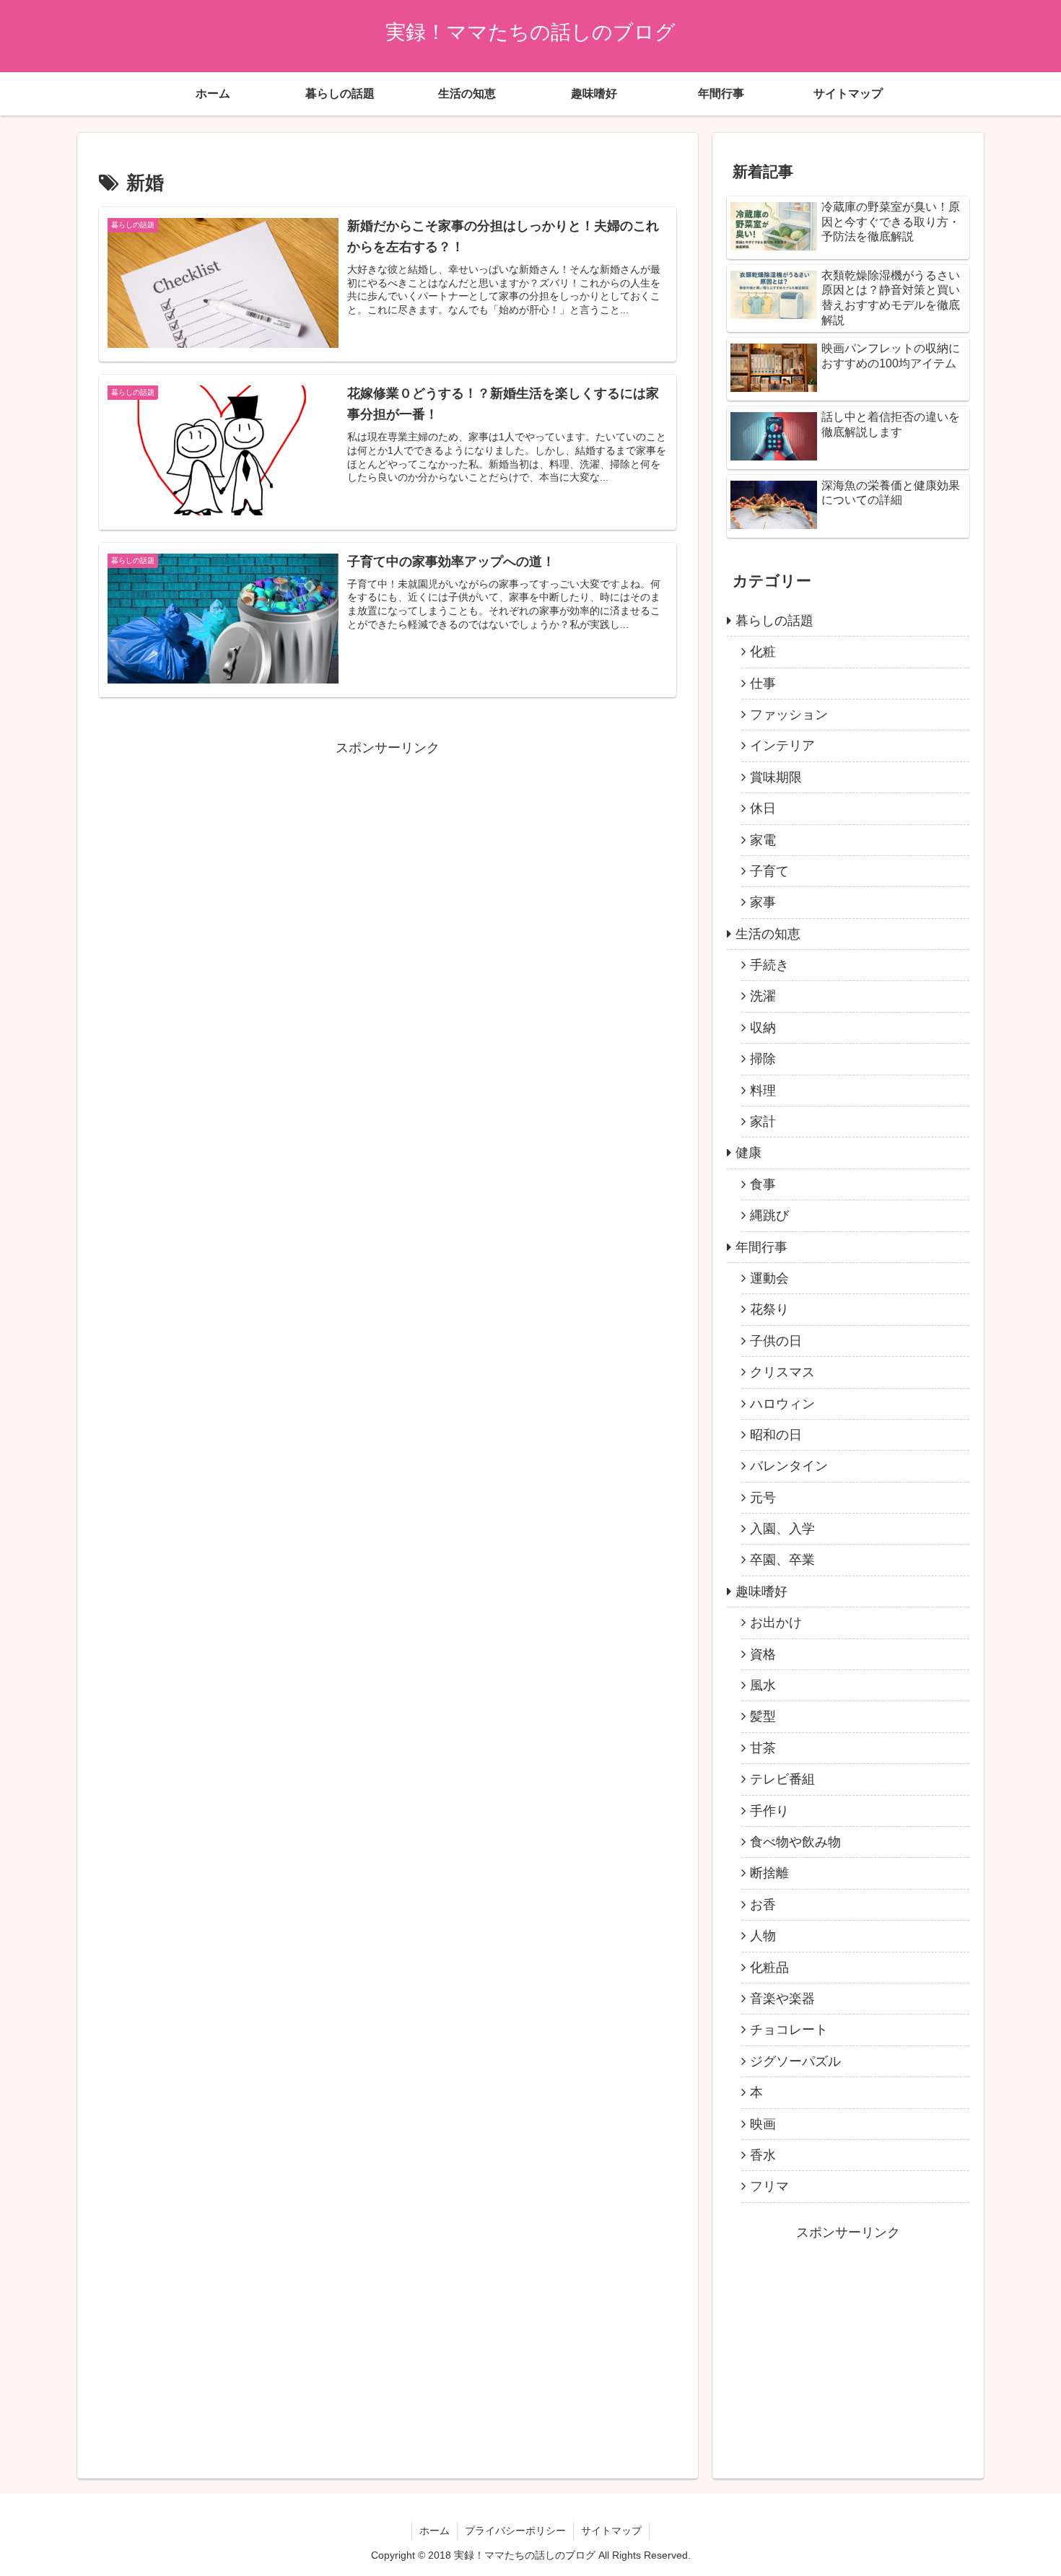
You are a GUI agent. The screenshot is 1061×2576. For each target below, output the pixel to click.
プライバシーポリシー (515, 2531)
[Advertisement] (388, 860)
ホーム (435, 2531)
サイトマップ (611, 2531)
